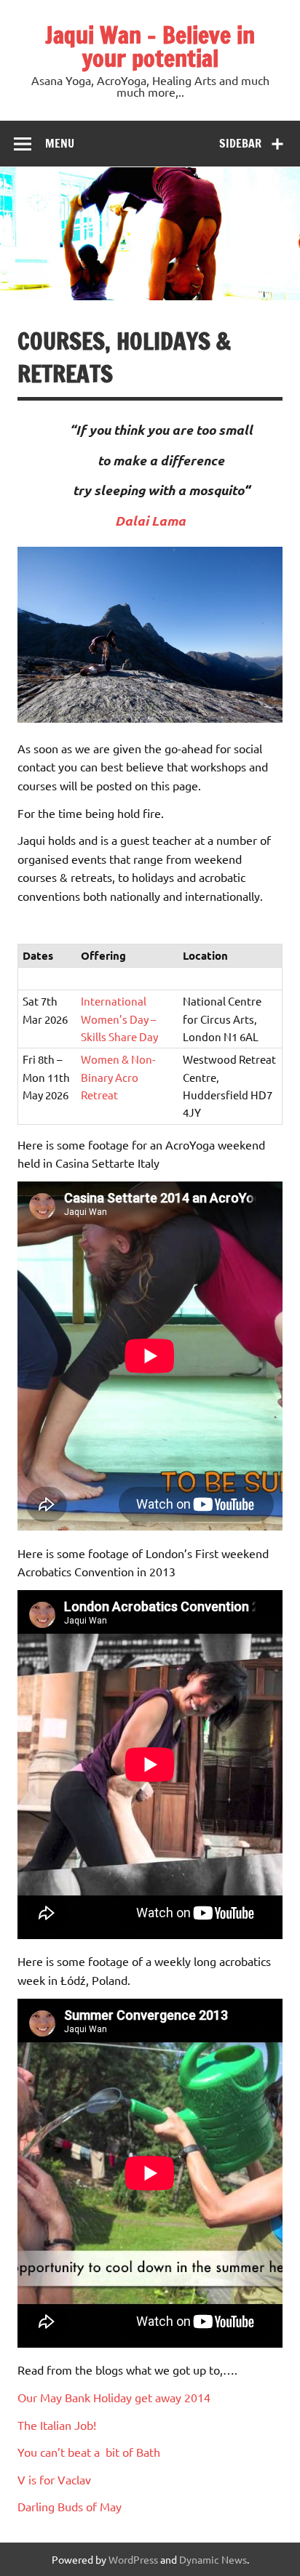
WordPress (133, 2559)
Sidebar (240, 143)
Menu (60, 143)
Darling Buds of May (70, 2506)
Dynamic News (213, 2559)
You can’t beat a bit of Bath (89, 2452)
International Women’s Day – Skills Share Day (119, 1019)
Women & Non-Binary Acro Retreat (118, 1077)
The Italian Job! (57, 2425)
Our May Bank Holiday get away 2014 (114, 2397)
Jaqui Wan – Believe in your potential (150, 47)
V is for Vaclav (54, 2479)
